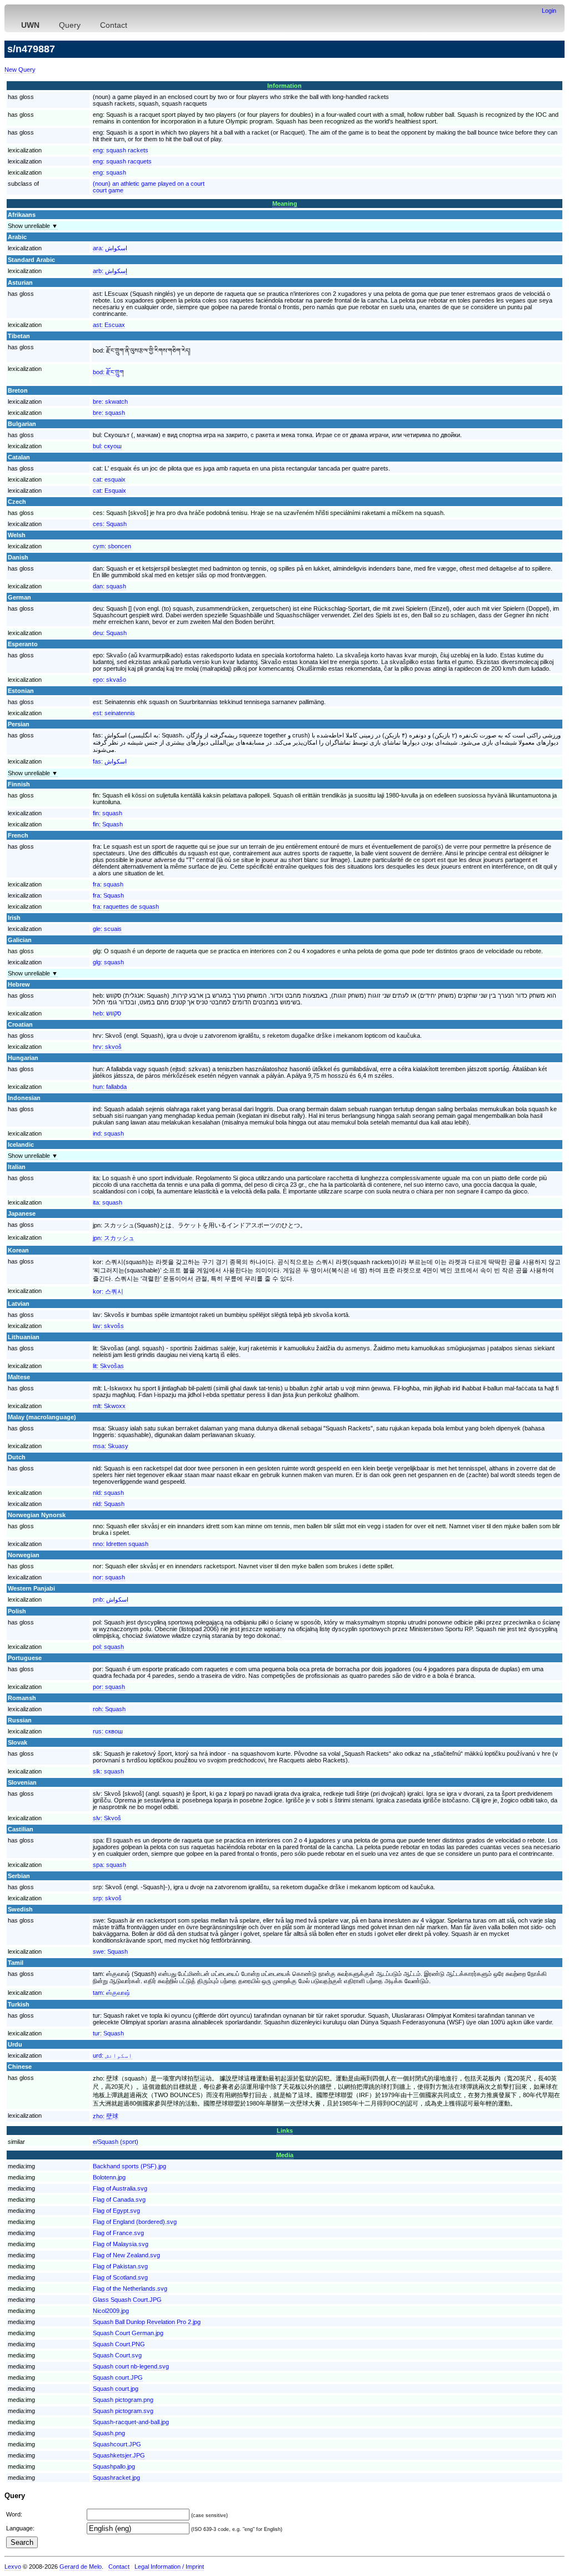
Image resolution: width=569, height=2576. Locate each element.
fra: (108, 884)
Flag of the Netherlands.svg (130, 2288)
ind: (108, 1133)
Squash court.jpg (116, 2389)
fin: (108, 813)
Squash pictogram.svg (123, 2411)
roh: (109, 1709)
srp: (107, 1898)
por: (109, 1687)
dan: (109, 586)
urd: (113, 2055)
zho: (106, 2116)
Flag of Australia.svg (120, 2188)
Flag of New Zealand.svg (126, 2255)
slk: (108, 1771)
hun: (110, 1087)
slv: (107, 1818)
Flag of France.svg (118, 2233)
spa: (109, 1865)
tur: (108, 2033)
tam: (111, 1993)
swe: (110, 1951)
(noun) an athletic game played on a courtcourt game (149, 187)
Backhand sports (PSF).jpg (129, 2166)
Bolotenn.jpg (109, 2177)
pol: (108, 1647)
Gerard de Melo (81, 2567)
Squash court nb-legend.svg (131, 2366)
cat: (109, 479)
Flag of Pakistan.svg (120, 2266)
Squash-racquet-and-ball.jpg (131, 2422)
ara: (110, 248)
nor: (109, 1577)
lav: (108, 1326)
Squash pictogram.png (123, 2400)
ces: (110, 524)
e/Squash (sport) (116, 2142)
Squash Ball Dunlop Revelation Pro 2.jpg (147, 2322)
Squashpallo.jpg (114, 2466)
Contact (114, 25)
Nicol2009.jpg (111, 2311)
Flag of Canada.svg (119, 2199)
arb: (110, 271)
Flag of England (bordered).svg (135, 2222)
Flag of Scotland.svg (120, 2277)
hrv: (107, 1047)
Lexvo (13, 2567)
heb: (107, 1013)
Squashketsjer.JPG (119, 2455)
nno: (121, 1544)
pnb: (111, 1599)
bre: (110, 402)
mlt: (109, 1406)
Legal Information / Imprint (169, 2567)
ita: (108, 1202)
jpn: (114, 1238)
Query (70, 25)
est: (114, 713)
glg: (108, 962)
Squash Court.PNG (119, 2344)
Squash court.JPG (118, 2377)
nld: (108, 1493)
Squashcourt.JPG (117, 2444)
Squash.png (109, 2433)
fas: (110, 761)
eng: (121, 150)
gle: (107, 929)
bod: (108, 372)
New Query (20, 70)
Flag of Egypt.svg (116, 2211)
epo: (109, 680)
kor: (108, 1291)
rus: (108, 1731)
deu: (110, 633)
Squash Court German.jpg (128, 2333)
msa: (111, 1446)
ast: (109, 325)
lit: (108, 1366)
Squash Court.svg (117, 2355)
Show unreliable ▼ (33, 226)
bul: (107, 446)
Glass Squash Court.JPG (127, 2300)
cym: (112, 546)
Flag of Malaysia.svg (121, 2244)
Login (549, 11)
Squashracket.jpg (116, 2478)
